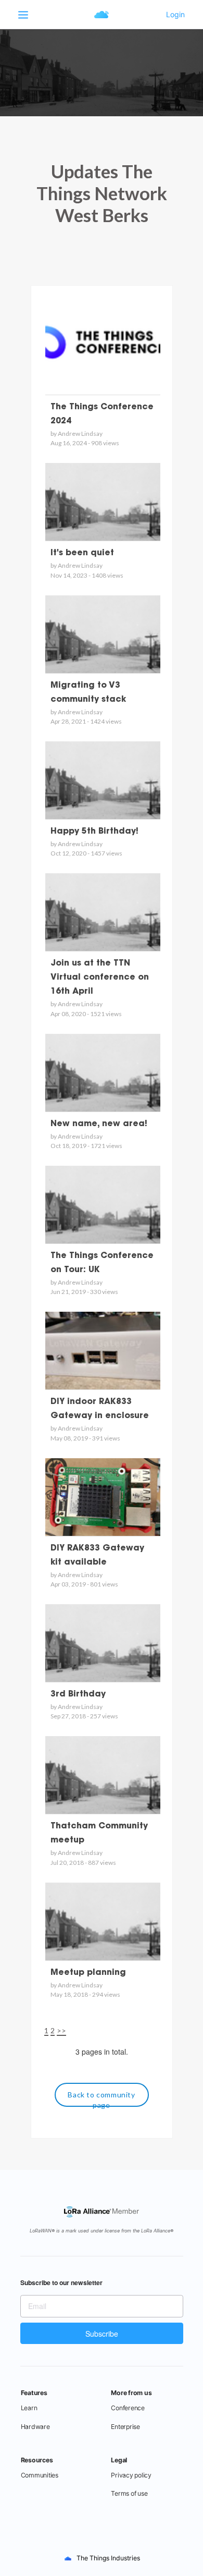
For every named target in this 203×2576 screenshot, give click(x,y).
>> (61, 2030)
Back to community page (101, 2098)
